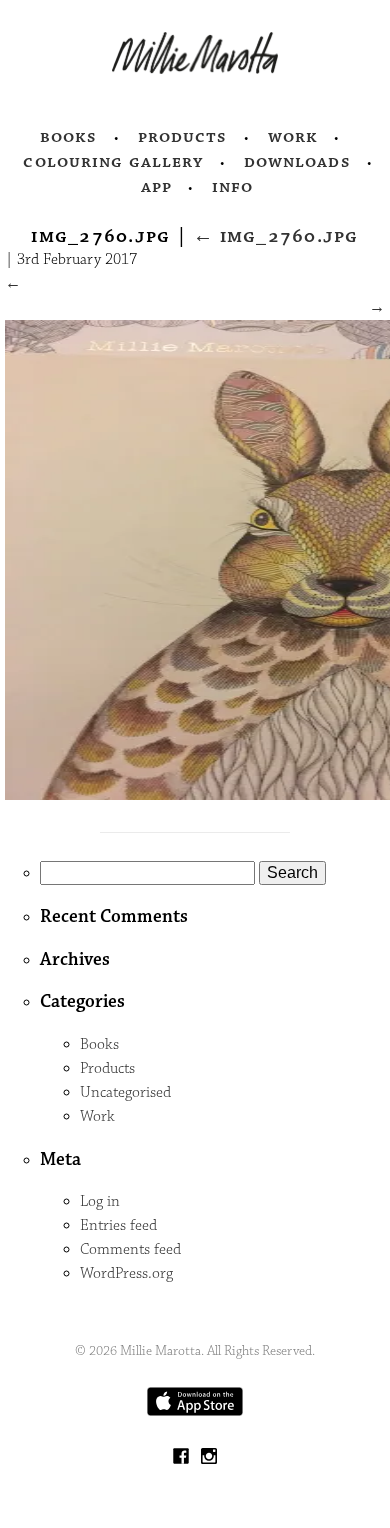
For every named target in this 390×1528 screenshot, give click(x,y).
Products (183, 137)
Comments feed (130, 1249)
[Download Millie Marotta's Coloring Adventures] (195, 1411)
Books (69, 137)
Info (233, 187)
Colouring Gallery (113, 162)
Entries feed (118, 1225)
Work (293, 137)
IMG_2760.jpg (276, 236)
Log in (100, 1201)
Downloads (297, 162)
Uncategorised (125, 1092)
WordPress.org (126, 1273)
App (156, 187)
